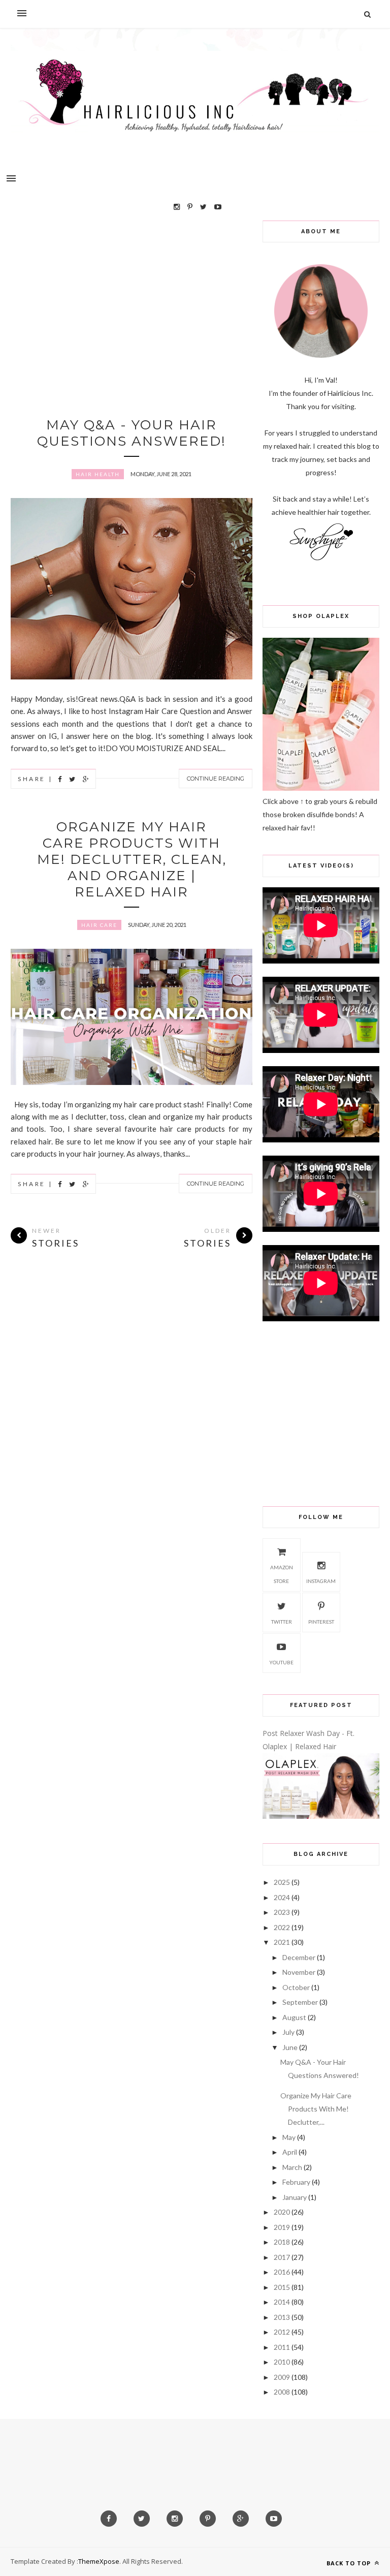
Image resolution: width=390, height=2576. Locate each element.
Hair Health (98, 474)
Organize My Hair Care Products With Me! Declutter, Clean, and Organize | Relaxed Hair (132, 859)
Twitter (282, 1622)
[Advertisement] (132, 292)
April (290, 2152)
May (289, 2137)
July (288, 2032)
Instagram (321, 1581)
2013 (282, 2317)
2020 (282, 2212)
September (300, 2002)
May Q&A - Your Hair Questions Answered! (132, 433)
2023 (282, 1912)
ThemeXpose (99, 2561)
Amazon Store (282, 1574)
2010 (282, 2362)
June (290, 2047)
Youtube (281, 1662)
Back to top (350, 2563)
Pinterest (321, 1622)
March (292, 2167)
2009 (282, 2377)
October (296, 1987)
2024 (282, 1897)
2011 (282, 2347)
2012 (282, 2332)
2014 (282, 2302)
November (299, 1972)
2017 (282, 2257)
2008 (282, 2392)
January (295, 2197)
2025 (282, 1882)
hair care (99, 925)
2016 (282, 2272)
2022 (282, 1927)
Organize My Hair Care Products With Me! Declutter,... (316, 2109)
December (299, 1957)
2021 (282, 1942)
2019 (282, 2227)
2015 (282, 2287)
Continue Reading (216, 779)
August (294, 2017)
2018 (282, 2242)
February (296, 2182)
